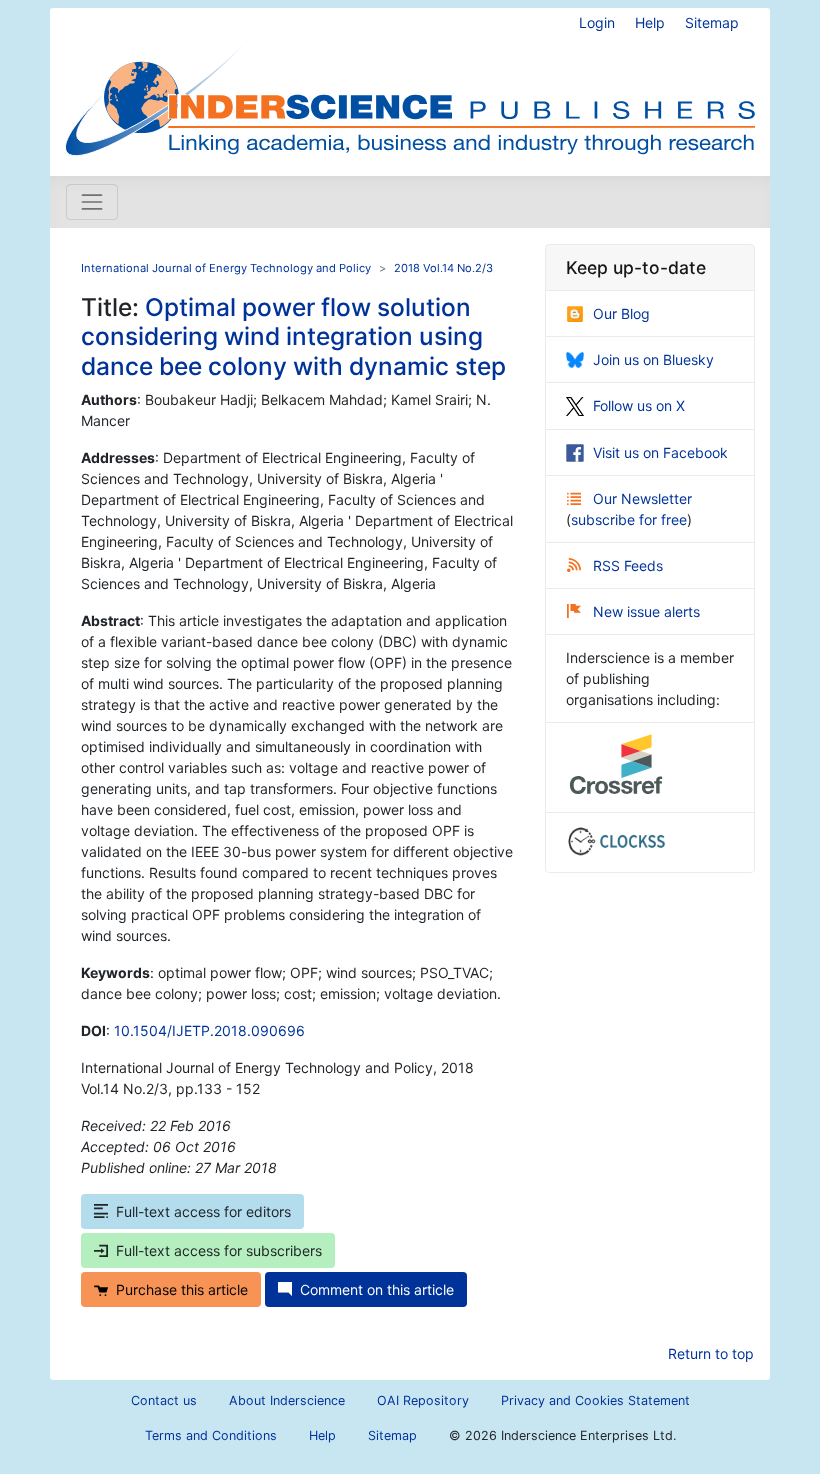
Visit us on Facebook (660, 452)
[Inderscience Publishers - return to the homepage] (410, 84)
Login (597, 22)
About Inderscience (287, 1400)
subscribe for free (629, 519)
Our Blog (621, 313)
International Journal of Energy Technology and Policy (226, 268)
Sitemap (712, 22)
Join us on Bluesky (653, 359)
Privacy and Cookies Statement (595, 1400)
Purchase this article (182, 1289)
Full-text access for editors (203, 1211)
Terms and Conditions (211, 1435)
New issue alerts (646, 611)
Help (650, 22)
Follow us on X (639, 405)
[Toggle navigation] (92, 202)
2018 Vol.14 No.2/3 (443, 268)
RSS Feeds (628, 565)
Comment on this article (377, 1289)
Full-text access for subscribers (219, 1250)
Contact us (164, 1400)
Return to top (711, 1353)
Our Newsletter (642, 498)
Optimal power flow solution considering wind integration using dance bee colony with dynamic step (293, 336)
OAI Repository (423, 1400)
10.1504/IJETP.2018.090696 (209, 1030)
